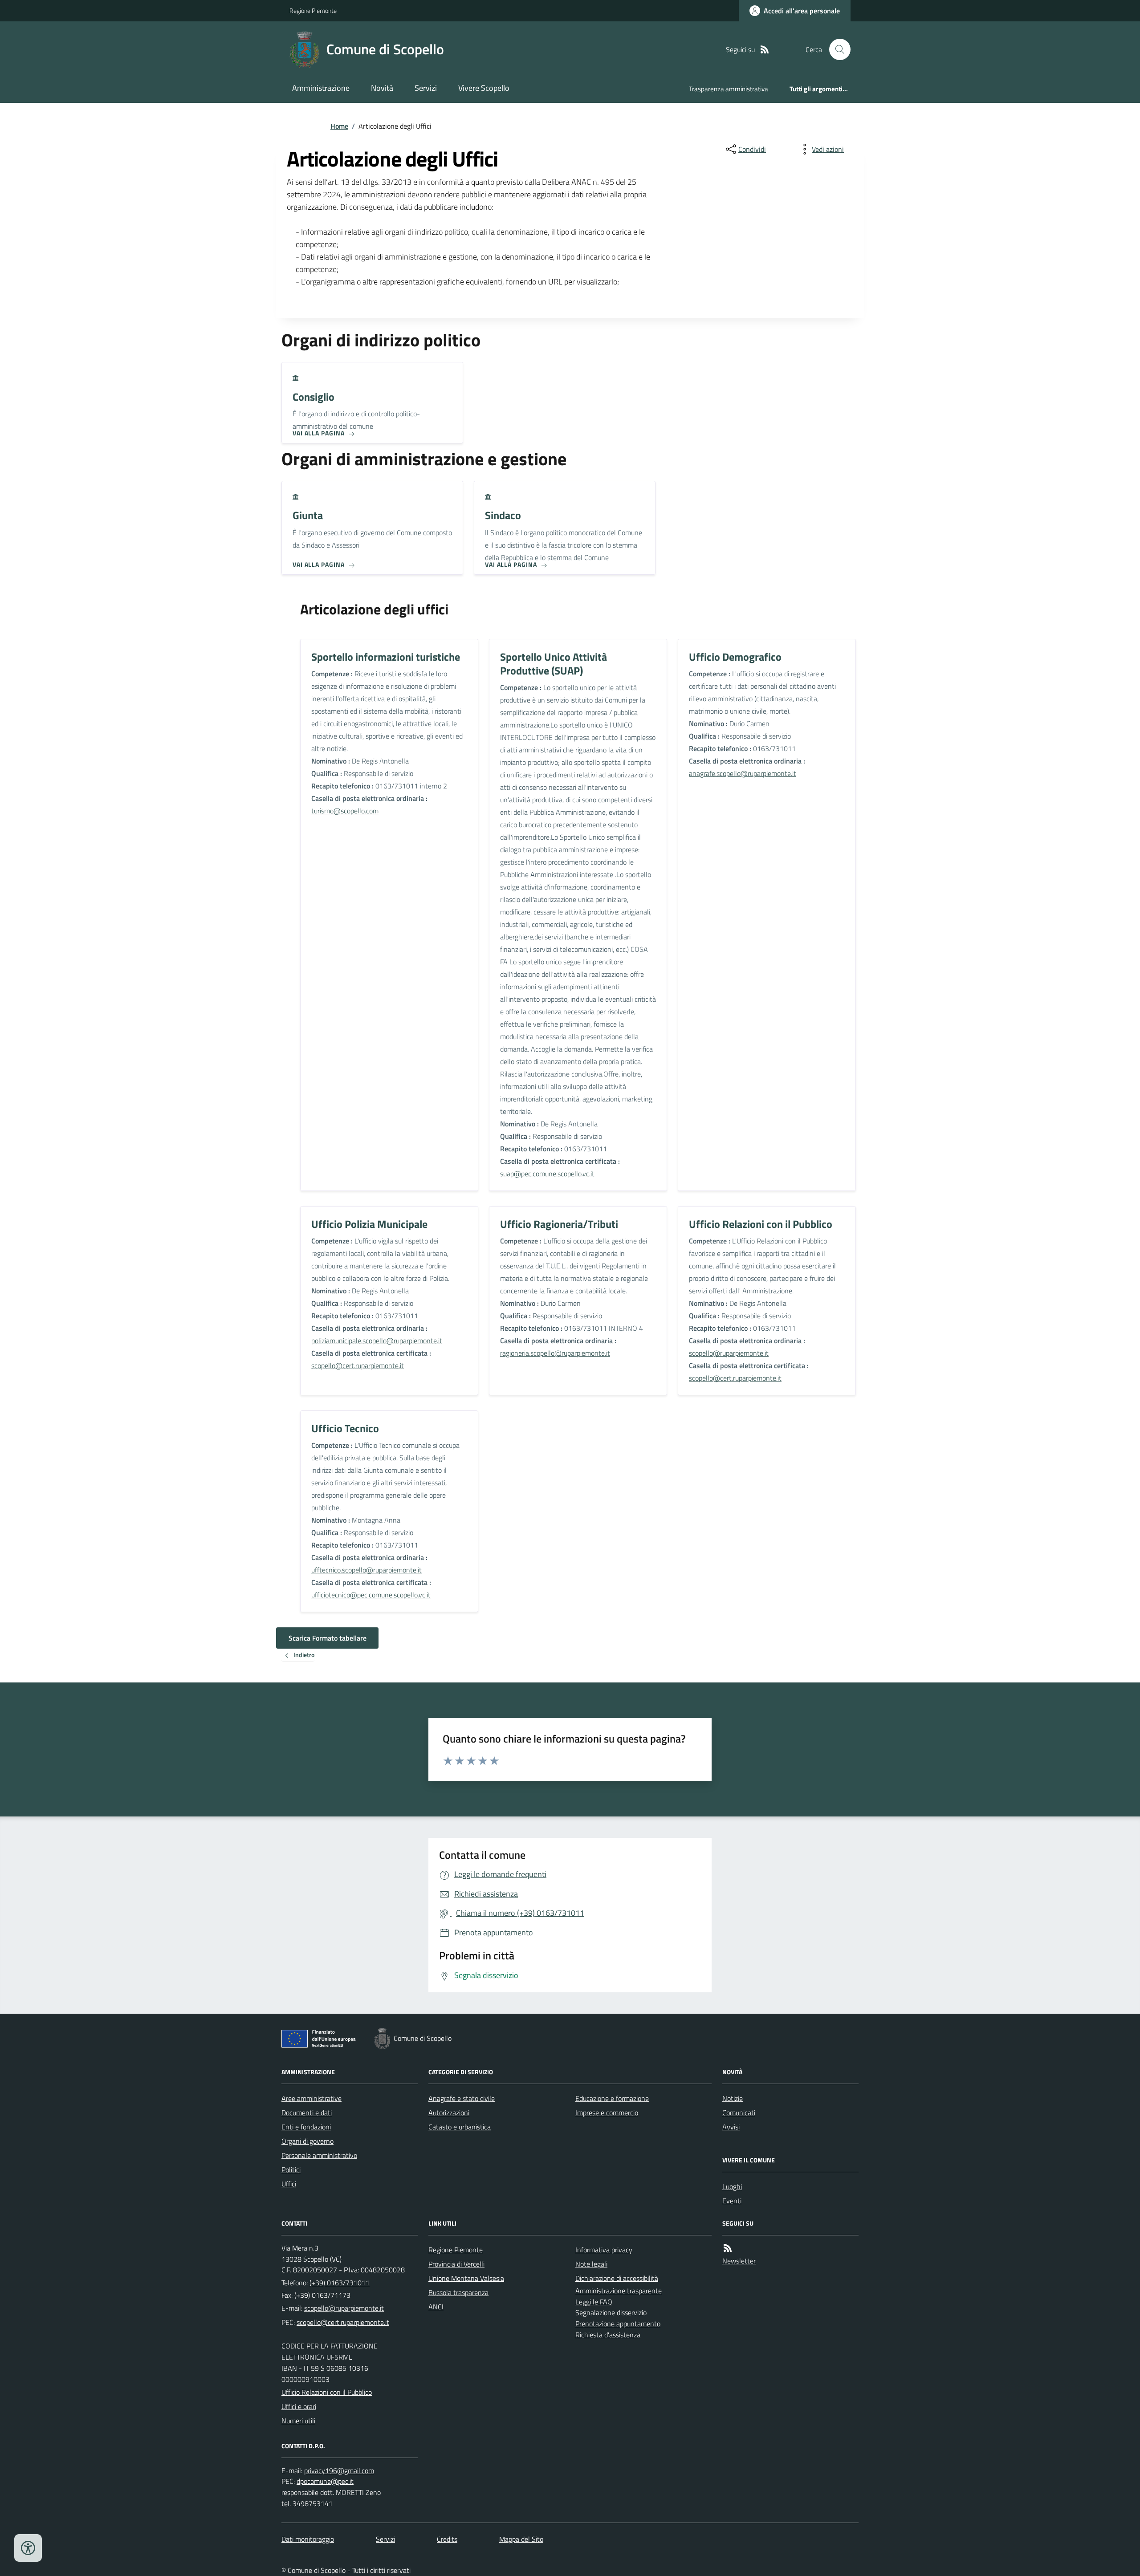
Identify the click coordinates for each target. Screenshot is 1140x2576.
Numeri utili (298, 2421)
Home (339, 126)
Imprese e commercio (607, 2113)
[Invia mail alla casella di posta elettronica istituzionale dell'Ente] (344, 2308)
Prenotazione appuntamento (618, 2324)
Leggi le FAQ (594, 2302)
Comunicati (739, 2113)
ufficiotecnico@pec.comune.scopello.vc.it (371, 1595)
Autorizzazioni (449, 2113)
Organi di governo (307, 2141)
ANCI (436, 2307)
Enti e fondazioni (306, 2127)
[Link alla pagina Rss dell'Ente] (728, 2248)
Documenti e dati (307, 2113)
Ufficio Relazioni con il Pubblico (327, 2392)
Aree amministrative (311, 2098)
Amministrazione (321, 88)
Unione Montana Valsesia (466, 2278)
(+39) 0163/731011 (340, 2283)
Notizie (733, 2098)
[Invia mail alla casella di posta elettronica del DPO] (339, 2471)
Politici (291, 2170)
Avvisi (731, 2127)
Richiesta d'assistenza (608, 2335)
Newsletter (739, 2261)
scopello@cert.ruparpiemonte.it (358, 1365)
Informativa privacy (604, 2250)
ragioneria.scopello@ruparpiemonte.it (555, 1353)
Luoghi (732, 2186)
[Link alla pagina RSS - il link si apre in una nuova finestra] (765, 50)
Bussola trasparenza (458, 2292)
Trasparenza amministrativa (729, 89)
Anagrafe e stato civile (462, 2098)
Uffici (289, 2184)
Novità (382, 88)
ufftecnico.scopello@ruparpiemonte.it (366, 1570)
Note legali (591, 2264)
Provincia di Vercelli (456, 2264)
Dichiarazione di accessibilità (617, 2278)
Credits (447, 2539)
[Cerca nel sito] (836, 49)
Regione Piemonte (313, 10)
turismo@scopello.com (345, 811)
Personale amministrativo (319, 2155)
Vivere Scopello (484, 88)
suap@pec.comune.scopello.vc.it (547, 1174)
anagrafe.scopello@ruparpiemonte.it (743, 773)
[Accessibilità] (28, 2548)
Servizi (426, 88)
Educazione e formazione (612, 2098)
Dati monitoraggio (308, 2539)
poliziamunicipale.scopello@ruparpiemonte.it (377, 1341)
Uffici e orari (299, 2406)
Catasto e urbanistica (460, 2127)
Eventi (732, 2201)
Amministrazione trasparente (619, 2291)
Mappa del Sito (521, 2539)
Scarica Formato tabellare (328, 1638)
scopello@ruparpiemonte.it (729, 1353)
